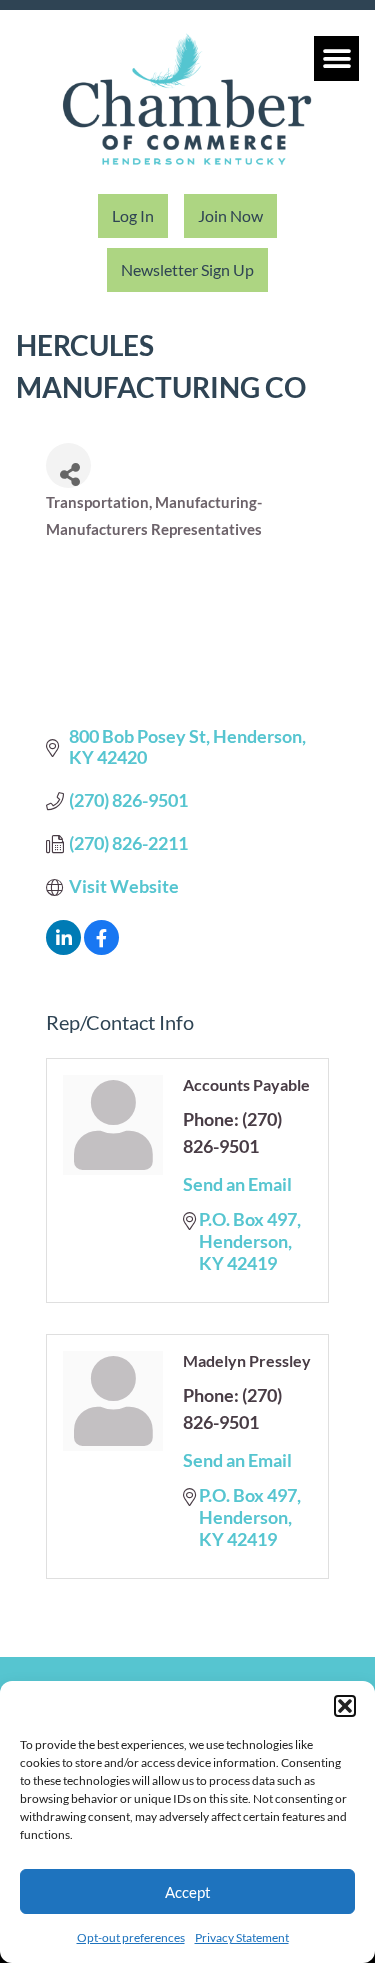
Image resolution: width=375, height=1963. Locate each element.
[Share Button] (68, 465)
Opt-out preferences (131, 1937)
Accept (188, 1892)
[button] (345, 1706)
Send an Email (237, 1184)
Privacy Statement (242, 1937)
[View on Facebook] (101, 948)
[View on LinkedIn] (63, 948)
